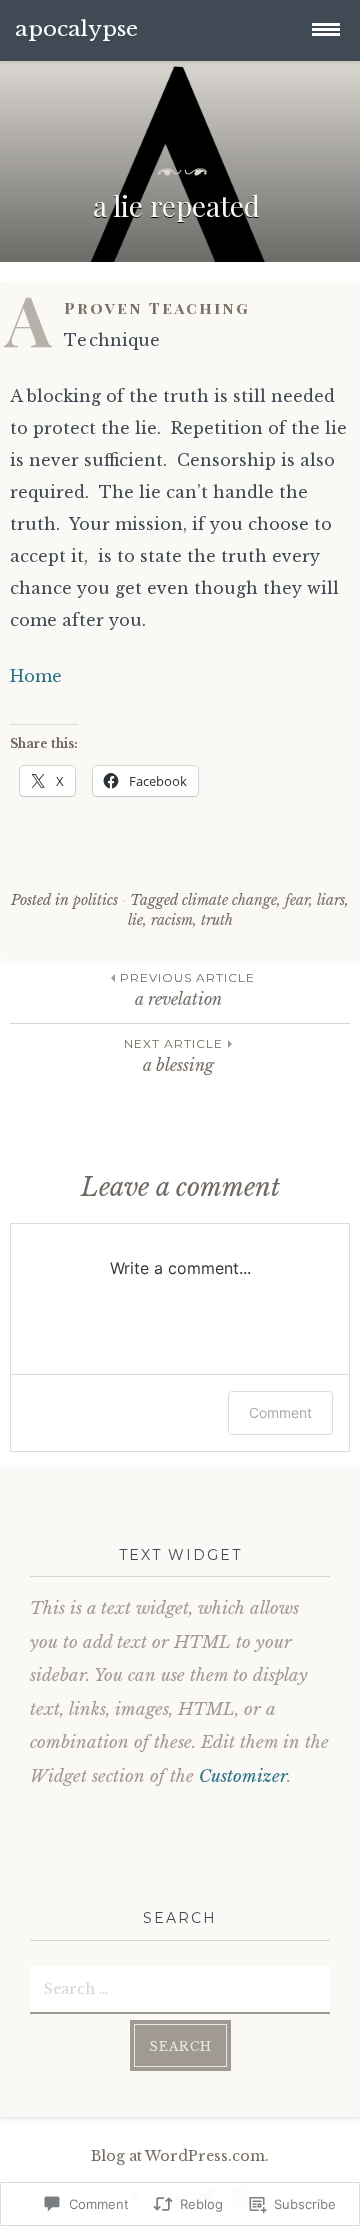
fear (297, 900)
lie (135, 920)
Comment (280, 1412)
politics (95, 900)
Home (36, 676)
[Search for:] (180, 1988)
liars (331, 900)
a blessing (173, 1055)
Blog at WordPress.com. (180, 2156)
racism (172, 920)
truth (217, 920)
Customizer (243, 1776)
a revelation (187, 989)
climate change (229, 900)
